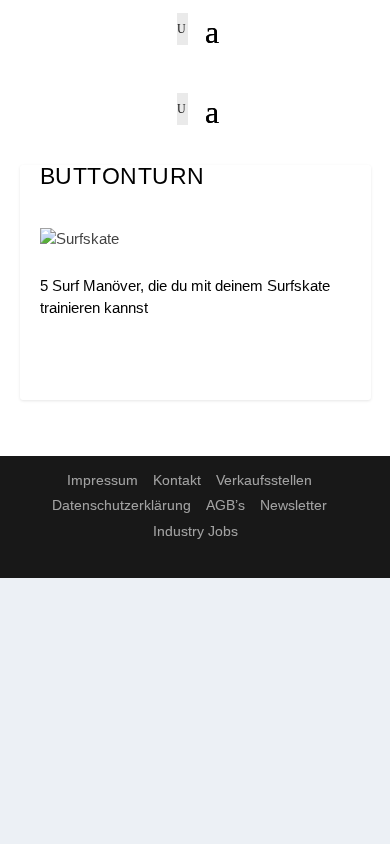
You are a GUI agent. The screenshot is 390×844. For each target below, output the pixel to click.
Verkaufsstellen (264, 480)
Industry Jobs (195, 531)
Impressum (102, 480)
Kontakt (177, 480)
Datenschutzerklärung (121, 505)
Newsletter (293, 505)
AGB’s (225, 505)
